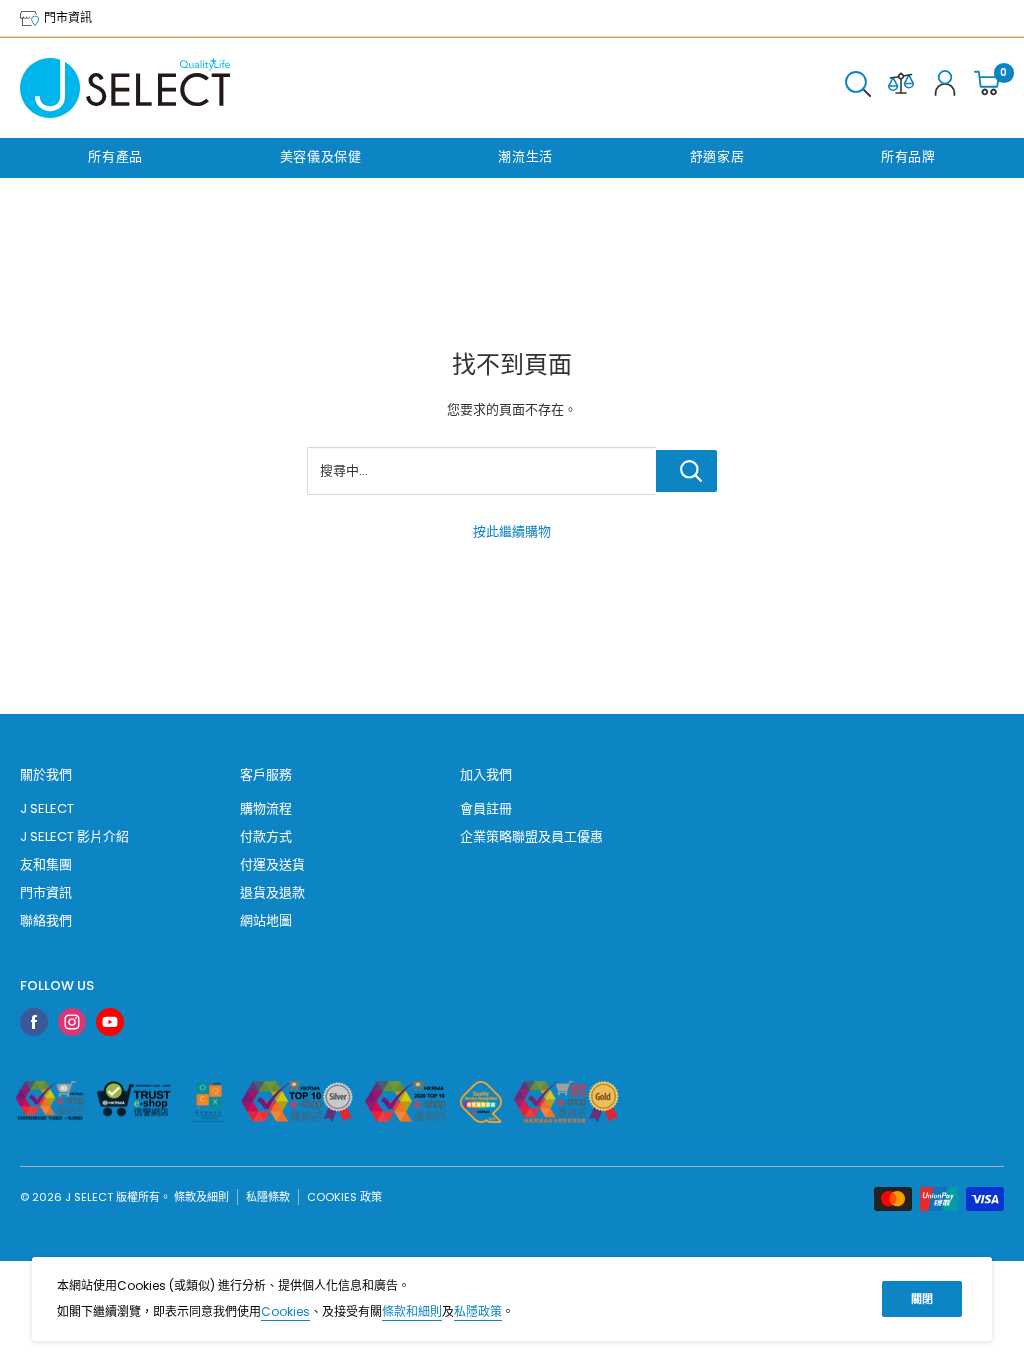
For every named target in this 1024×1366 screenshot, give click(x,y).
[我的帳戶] (945, 88)
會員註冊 (486, 808)
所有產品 (115, 156)
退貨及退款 (272, 892)
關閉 (922, 1299)
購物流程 (266, 808)
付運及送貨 (272, 864)
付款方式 (266, 836)
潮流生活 (525, 156)
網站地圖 (266, 920)
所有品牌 (908, 156)
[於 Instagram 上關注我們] (72, 1022)
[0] (988, 88)
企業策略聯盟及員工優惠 (531, 836)
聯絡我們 (46, 920)
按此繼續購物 (512, 531)
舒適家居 (717, 156)
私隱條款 (268, 1197)
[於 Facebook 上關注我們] (34, 1022)
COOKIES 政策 (344, 1197)
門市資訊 (66, 17)
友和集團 (46, 864)
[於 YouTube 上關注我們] (110, 1022)
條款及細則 (201, 1197)
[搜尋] (858, 88)
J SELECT (47, 808)
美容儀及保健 (321, 156)
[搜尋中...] (686, 471)
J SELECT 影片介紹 (74, 836)
